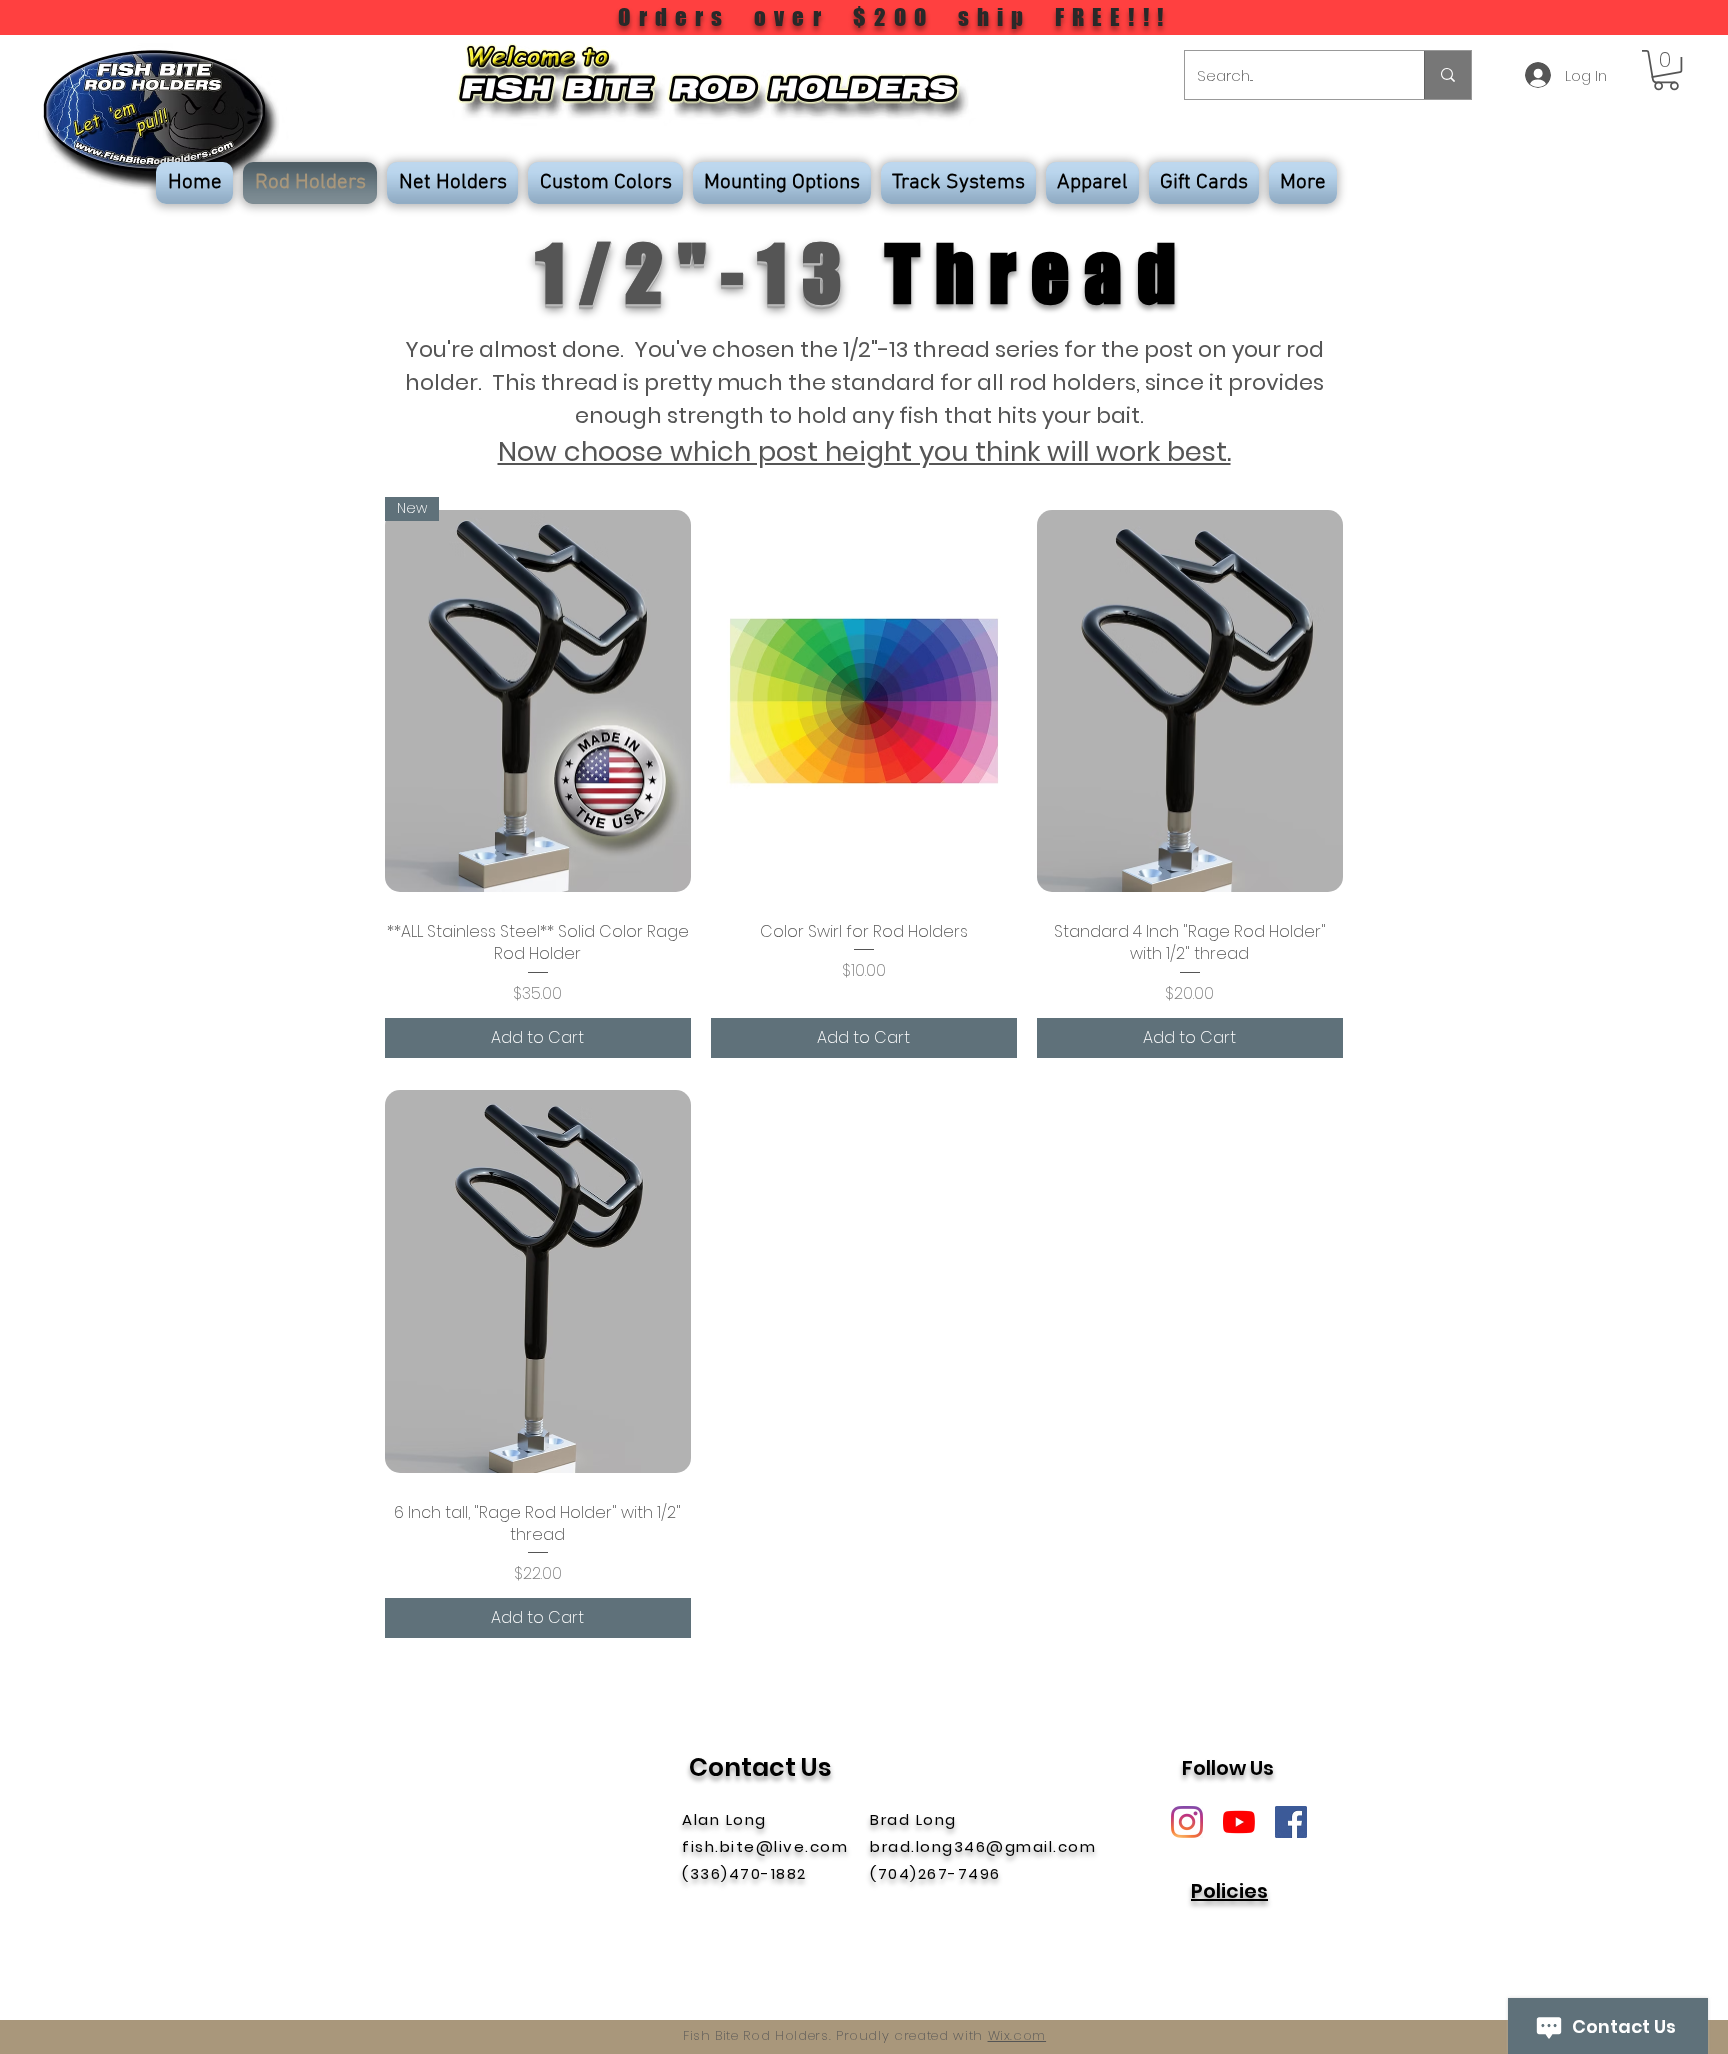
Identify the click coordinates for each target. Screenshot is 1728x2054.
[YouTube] (1239, 1822)
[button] (1666, 70)
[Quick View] (864, 701)
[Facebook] (1291, 1822)
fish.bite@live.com (765, 1846)
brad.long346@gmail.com (983, 1846)
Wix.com (1017, 2035)
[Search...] (1447, 75)
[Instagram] (1187, 1822)
